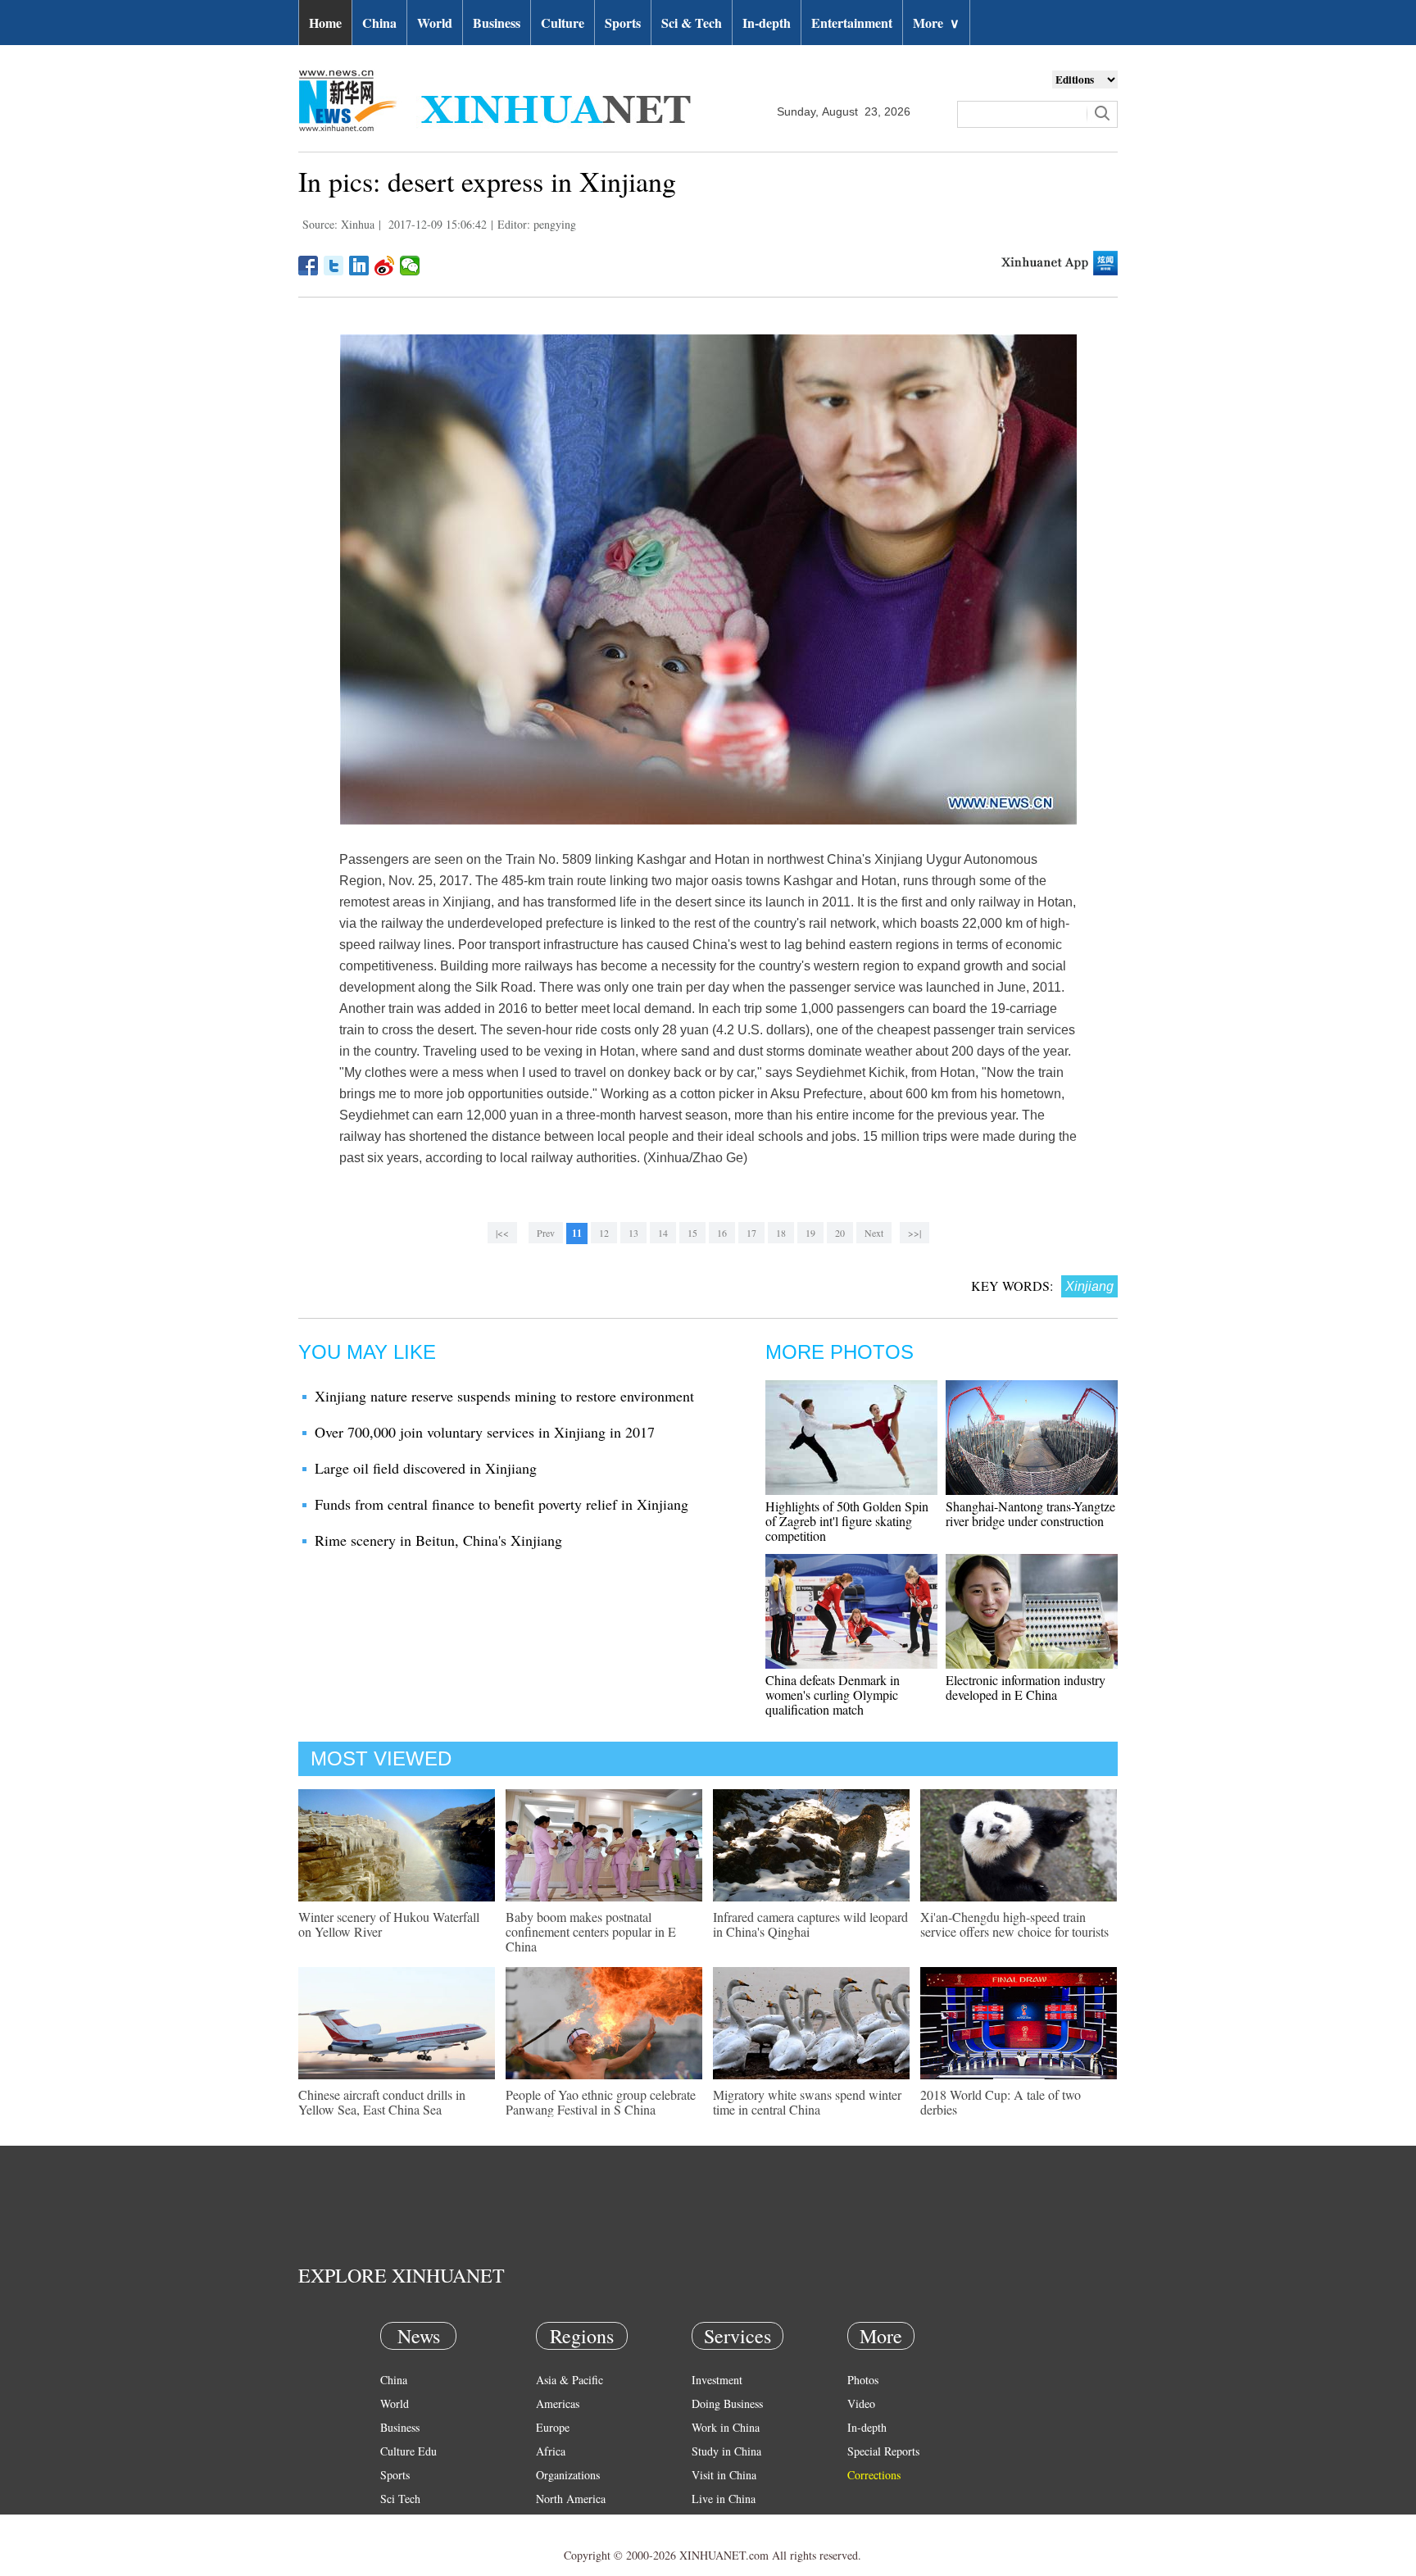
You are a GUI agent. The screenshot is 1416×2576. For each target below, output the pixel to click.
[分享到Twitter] (334, 266)
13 (633, 1233)
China (379, 23)
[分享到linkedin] (359, 266)
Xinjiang (1089, 1286)
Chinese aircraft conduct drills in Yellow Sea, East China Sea (382, 2102)
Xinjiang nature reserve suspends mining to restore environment (504, 1396)
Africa (551, 2451)
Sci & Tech (692, 23)
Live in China (724, 2499)
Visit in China (724, 2475)
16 (722, 1233)
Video (861, 2403)
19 (810, 1233)
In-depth (767, 23)
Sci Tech (400, 2499)
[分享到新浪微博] (385, 266)
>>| (914, 1233)
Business (497, 23)
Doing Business (727, 2403)
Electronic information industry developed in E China (1026, 1687)
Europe (553, 2427)
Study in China (726, 2451)
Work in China (726, 2427)
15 (692, 1233)
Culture (563, 23)
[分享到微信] (410, 266)
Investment (717, 2380)
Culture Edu (408, 2451)
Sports (623, 23)
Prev (546, 1233)
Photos (863, 2380)
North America (571, 2499)
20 (840, 1233)
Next (874, 1233)
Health (395, 2522)
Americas (558, 2403)
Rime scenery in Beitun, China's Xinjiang (438, 1540)
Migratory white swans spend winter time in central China (807, 2102)
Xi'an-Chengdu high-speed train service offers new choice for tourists (1014, 1924)
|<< (502, 1233)
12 (604, 1233)
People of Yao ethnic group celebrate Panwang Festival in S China (601, 2102)
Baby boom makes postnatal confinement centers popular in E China (591, 1931)
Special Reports (883, 2451)
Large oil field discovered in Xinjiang (426, 1468)
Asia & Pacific (570, 2380)
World (435, 23)
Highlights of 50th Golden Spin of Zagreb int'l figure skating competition (847, 1521)
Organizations (568, 2475)
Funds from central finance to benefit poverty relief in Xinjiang (501, 1504)
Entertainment (852, 23)
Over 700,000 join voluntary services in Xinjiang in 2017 (485, 1432)
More (936, 23)
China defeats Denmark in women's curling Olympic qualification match (833, 1695)
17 (751, 1233)
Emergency (718, 2522)
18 (781, 1233)
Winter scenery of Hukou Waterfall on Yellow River (389, 1924)
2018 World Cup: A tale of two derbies (1001, 2102)
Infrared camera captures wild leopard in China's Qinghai (810, 1924)
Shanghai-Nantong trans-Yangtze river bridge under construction (1030, 1513)
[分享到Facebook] (309, 266)
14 (663, 1233)
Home (325, 23)
